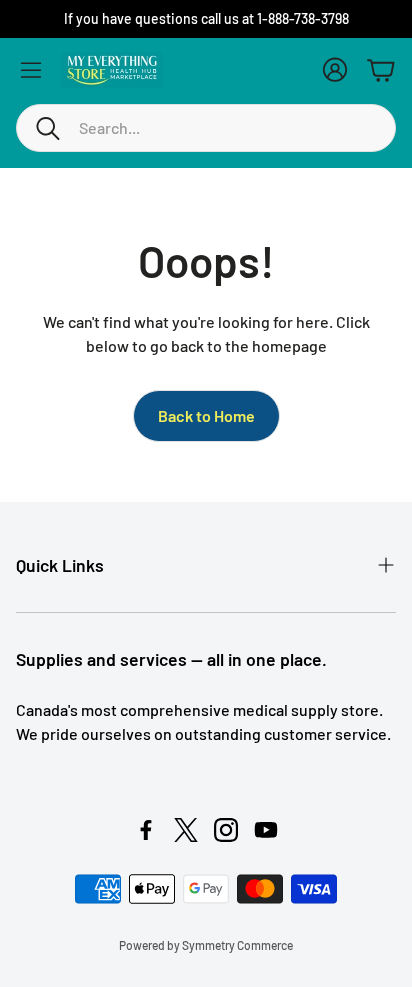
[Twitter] (186, 830)
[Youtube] (266, 830)
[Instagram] (226, 830)
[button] (206, 128)
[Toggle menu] (31, 70)
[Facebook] (146, 830)
